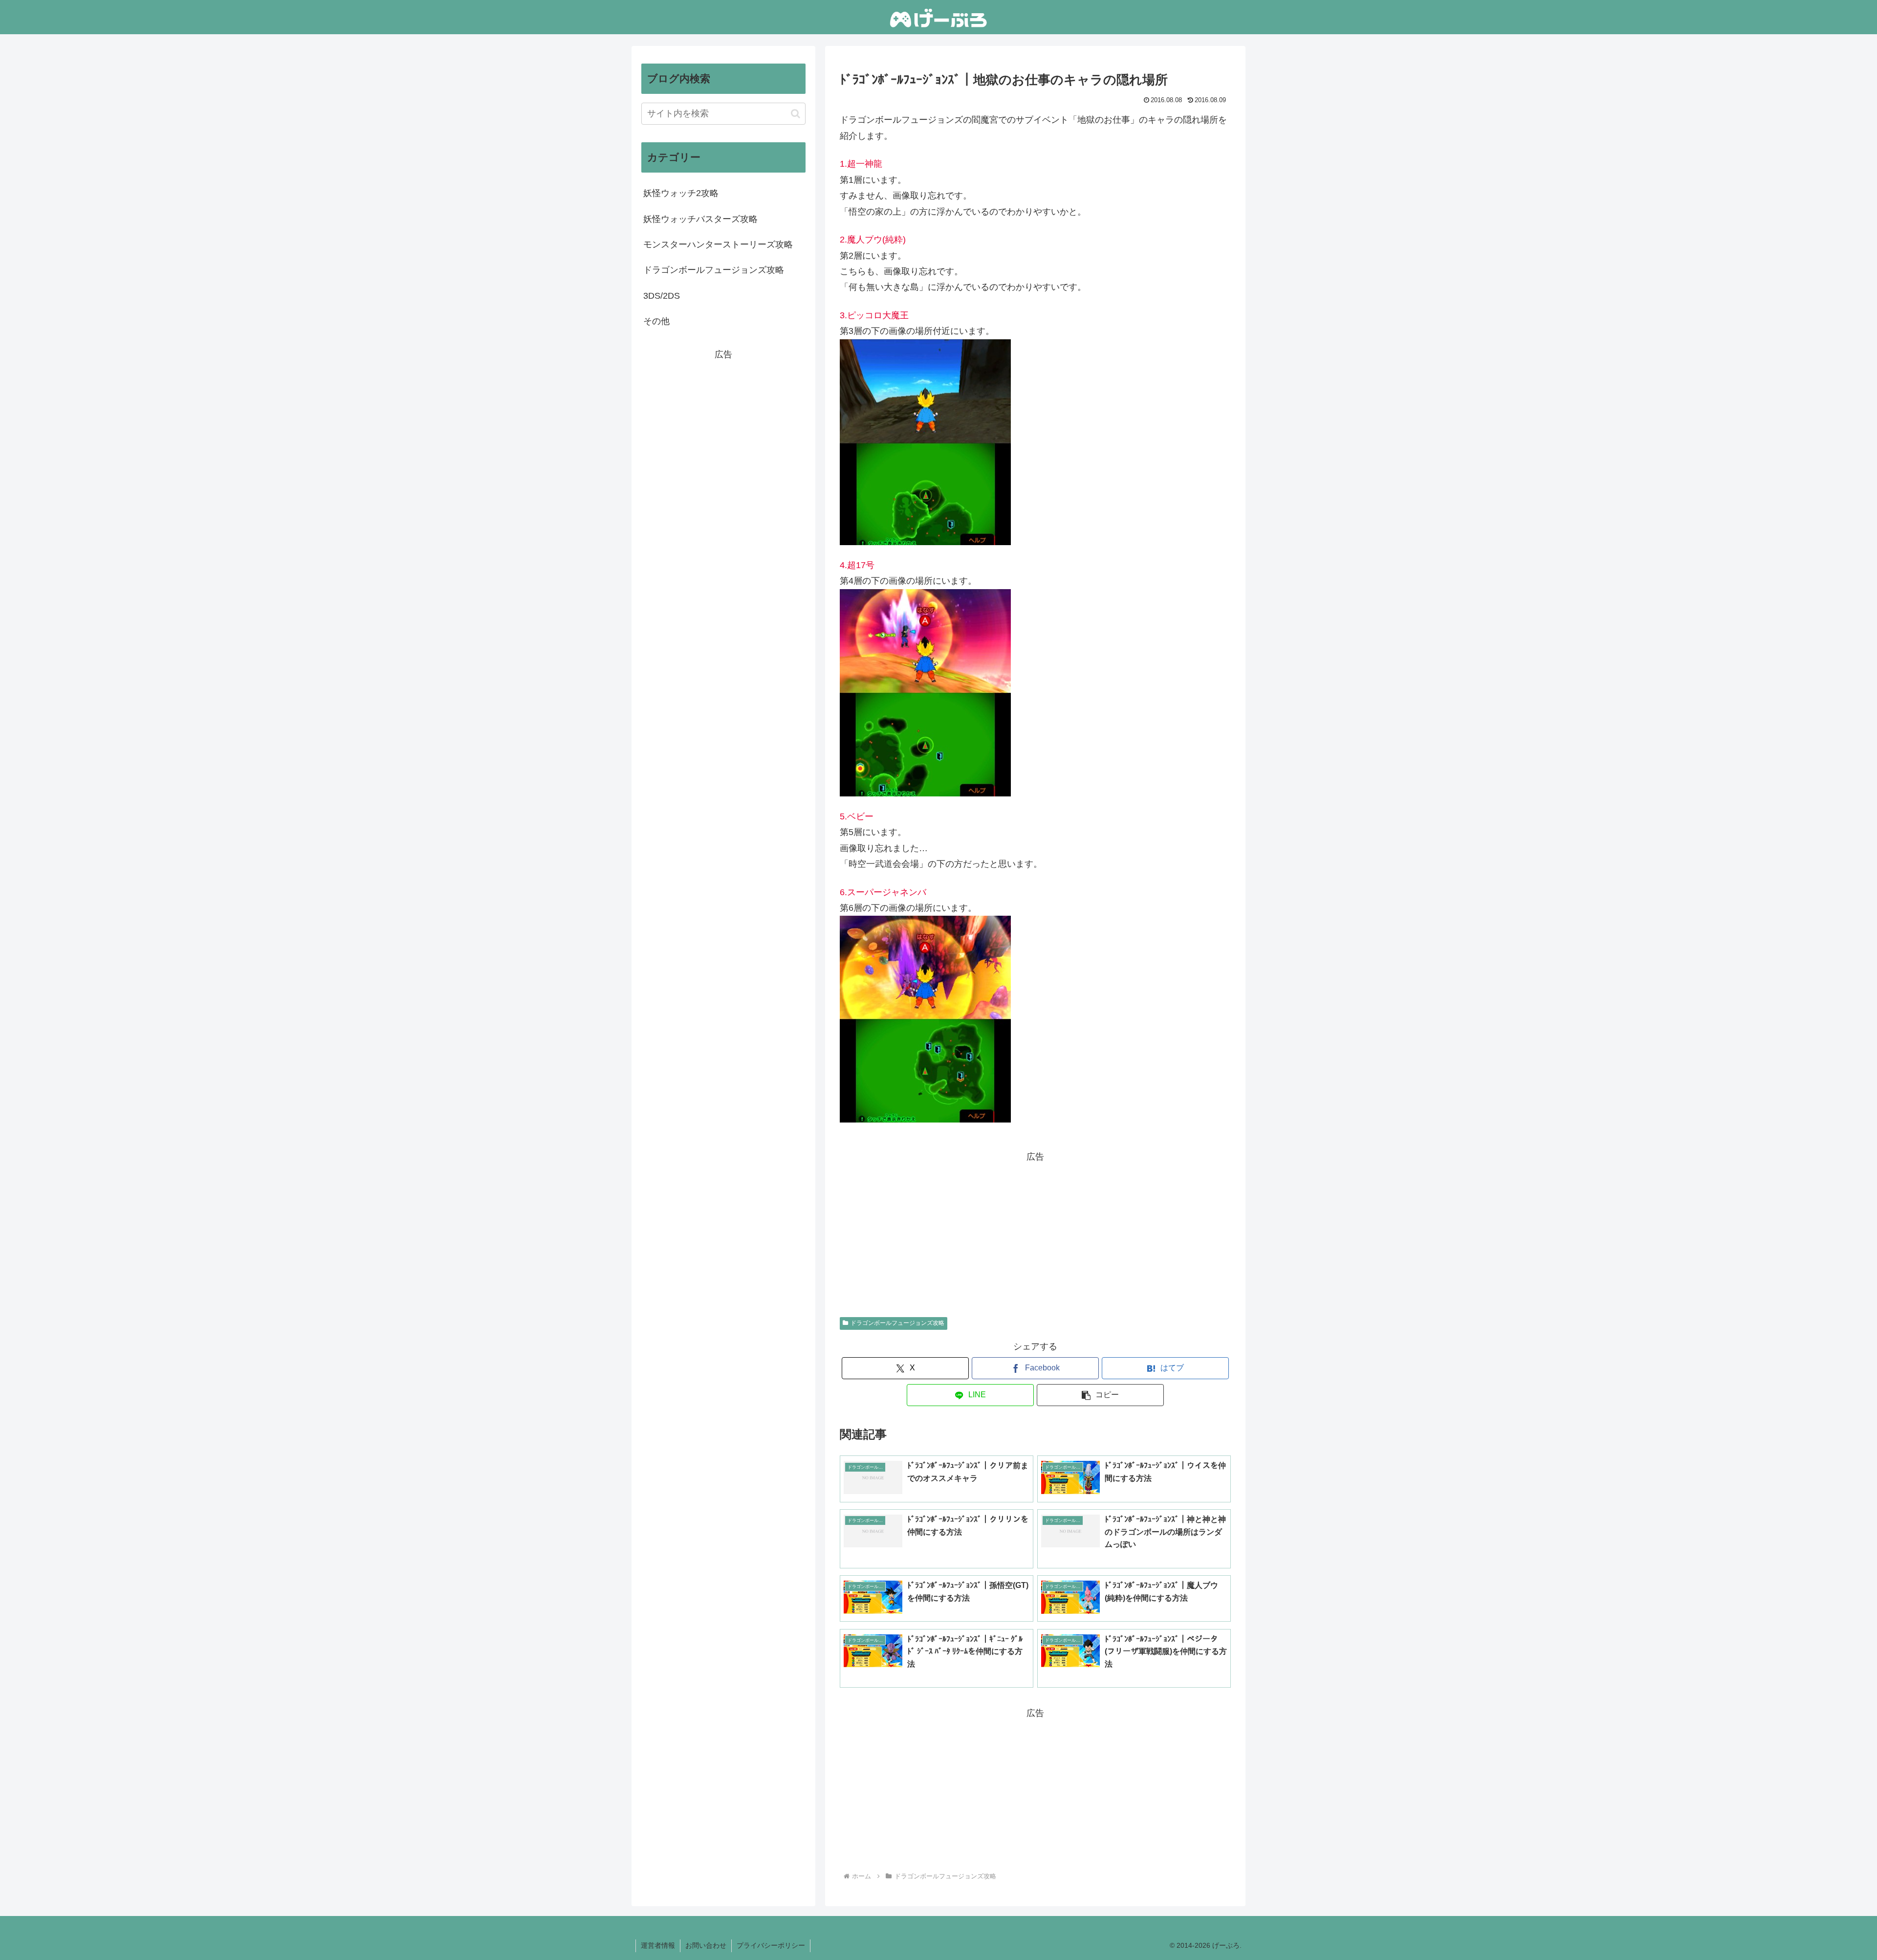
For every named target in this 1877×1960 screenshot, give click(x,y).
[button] (1100, 1395)
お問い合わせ (706, 1945)
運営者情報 (658, 1945)
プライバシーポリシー (771, 1945)
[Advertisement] (1035, 1233)
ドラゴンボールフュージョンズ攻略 (897, 1323)
